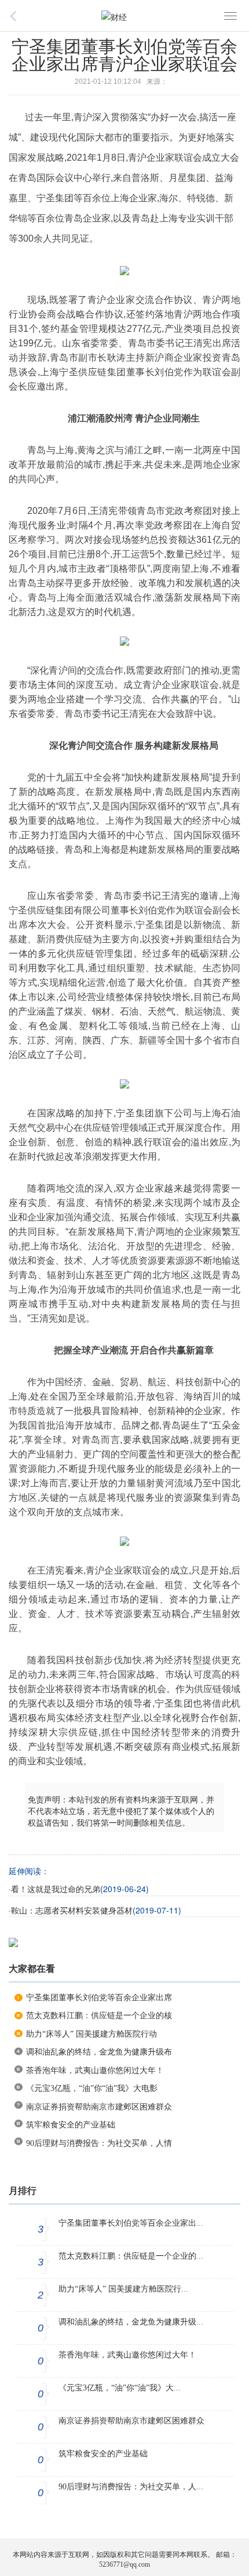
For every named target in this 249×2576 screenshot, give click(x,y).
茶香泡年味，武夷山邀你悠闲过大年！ (95, 2070)
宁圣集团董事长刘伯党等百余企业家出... (131, 2223)
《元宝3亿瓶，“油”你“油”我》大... (120, 2388)
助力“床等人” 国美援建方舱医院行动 (91, 2034)
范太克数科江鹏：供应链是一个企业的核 (99, 2016)
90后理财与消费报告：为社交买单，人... (131, 2487)
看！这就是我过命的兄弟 (56, 1890)
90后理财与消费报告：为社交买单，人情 (99, 2143)
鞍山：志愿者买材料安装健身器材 (72, 1911)
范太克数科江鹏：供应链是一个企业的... (131, 2256)
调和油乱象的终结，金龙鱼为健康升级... (131, 2322)
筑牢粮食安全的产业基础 (71, 2125)
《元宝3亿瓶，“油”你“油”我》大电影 (92, 2088)
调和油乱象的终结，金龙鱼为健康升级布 (99, 2052)
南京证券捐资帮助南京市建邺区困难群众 (99, 2107)
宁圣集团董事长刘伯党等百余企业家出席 (99, 1998)
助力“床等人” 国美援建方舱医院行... (123, 2289)
